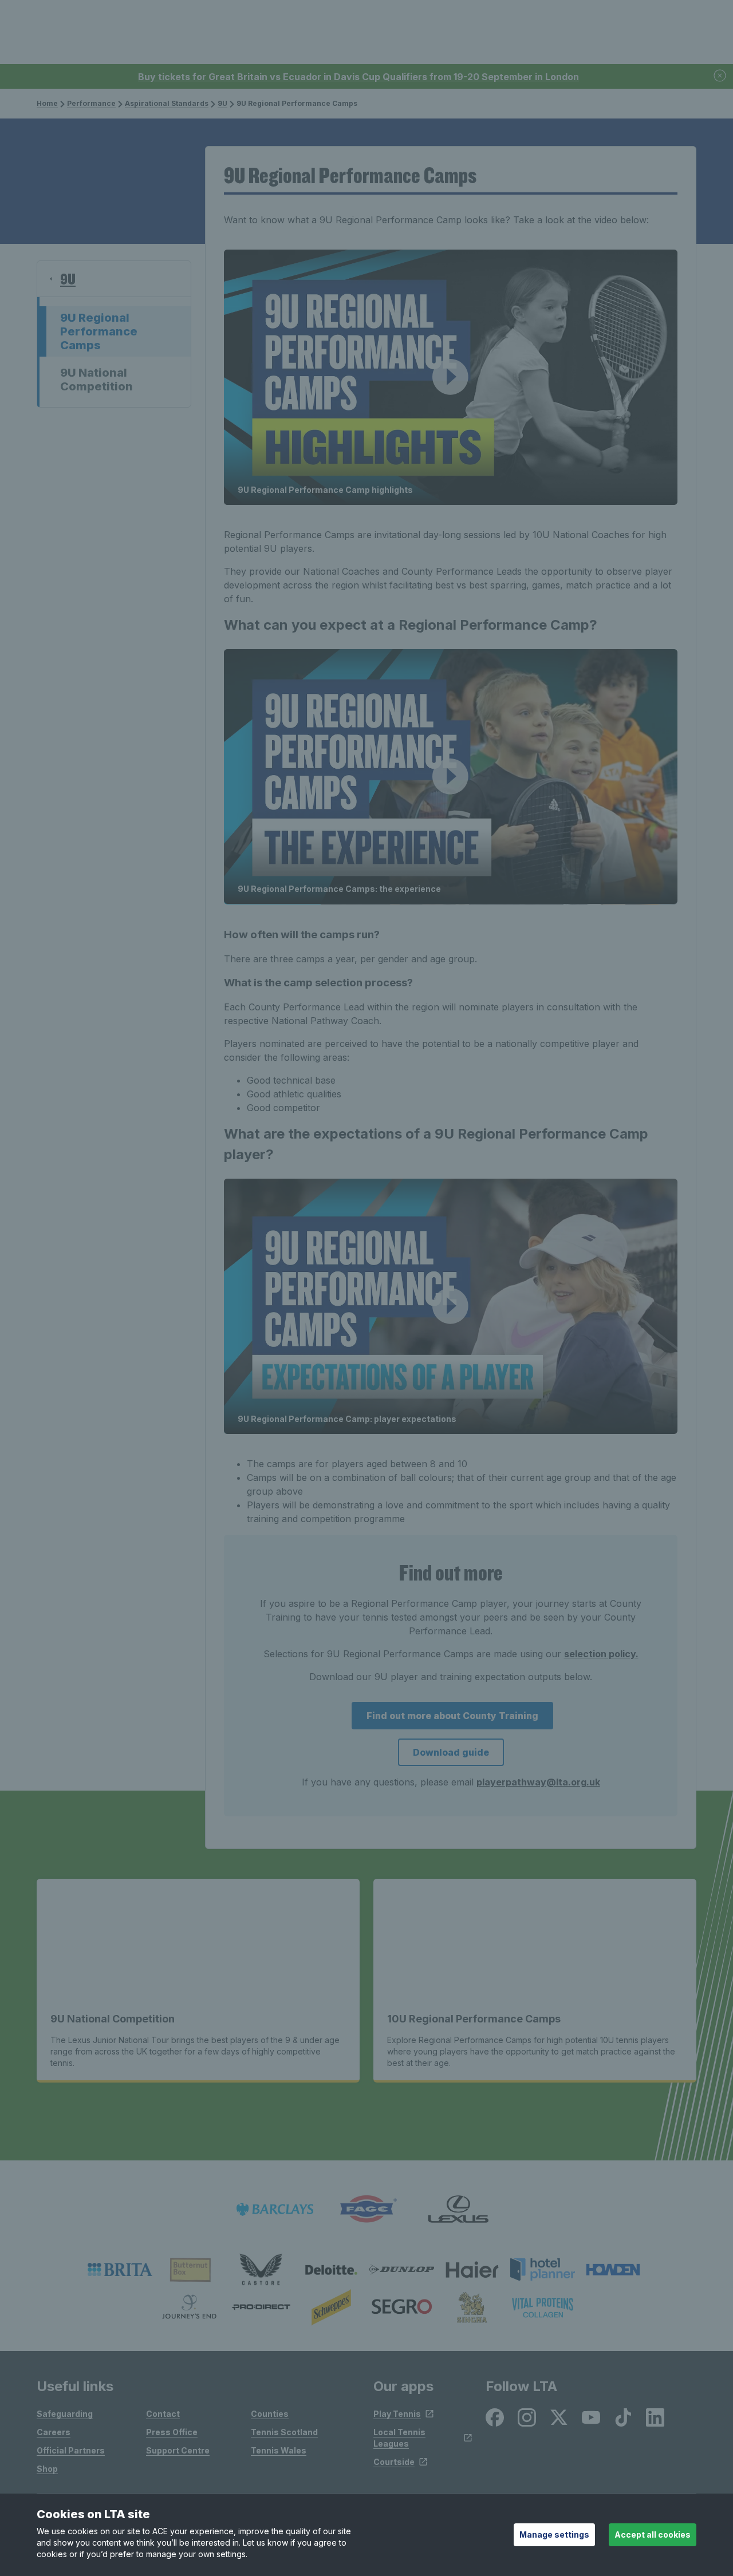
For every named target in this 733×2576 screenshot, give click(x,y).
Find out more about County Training (452, 1716)
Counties (270, 2414)
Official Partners (71, 2450)
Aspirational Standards (167, 103)
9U (222, 103)
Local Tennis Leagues (399, 2438)
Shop (47, 2469)
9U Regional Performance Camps (99, 331)
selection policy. (601, 1654)
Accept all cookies (653, 2534)
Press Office (172, 2432)
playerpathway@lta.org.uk (538, 1782)
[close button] (720, 76)
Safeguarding (65, 2414)
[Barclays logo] (275, 2209)
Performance (91, 103)
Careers (54, 2432)
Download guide (451, 1752)
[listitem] (120, 2270)
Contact (163, 2414)
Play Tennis (397, 2414)
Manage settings (554, 2534)
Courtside (394, 2462)
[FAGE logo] (366, 2209)
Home (47, 103)
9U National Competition (96, 380)
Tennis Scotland (284, 2432)
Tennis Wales (279, 2450)
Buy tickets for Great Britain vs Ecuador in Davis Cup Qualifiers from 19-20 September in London (358, 77)
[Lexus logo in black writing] (458, 2209)
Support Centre (178, 2450)
